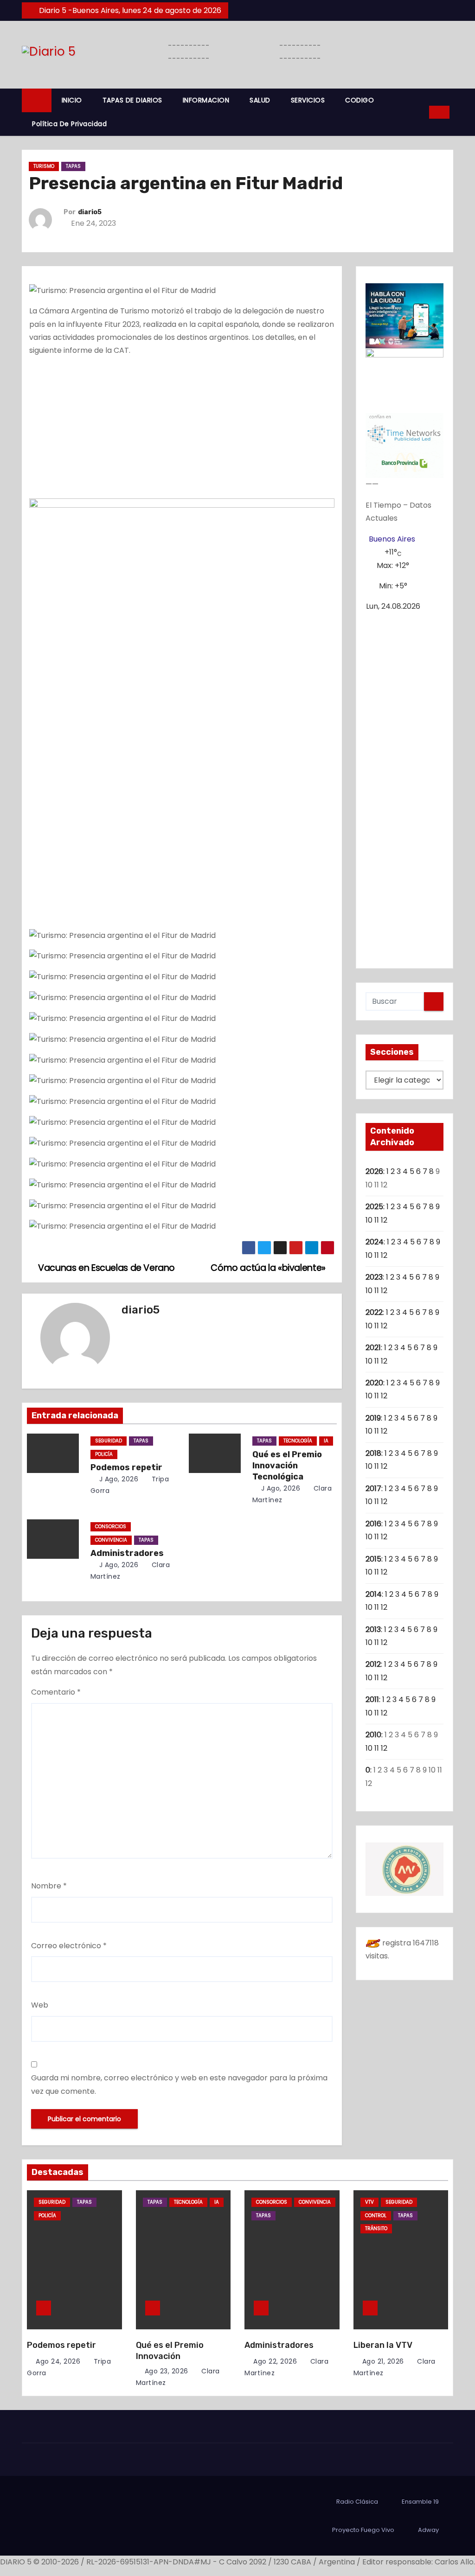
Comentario (56, 1692)
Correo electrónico (69, 1946)
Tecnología (298, 1441)
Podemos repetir (126, 1467)
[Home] (37, 100)
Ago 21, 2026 (383, 2361)
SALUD (260, 100)
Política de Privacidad (69, 124)
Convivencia (111, 1540)
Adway (428, 2530)
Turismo (44, 166)
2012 (373, 1664)
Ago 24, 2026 (58, 2361)
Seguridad (109, 1441)
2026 (374, 1171)
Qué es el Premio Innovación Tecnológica (287, 1466)
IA (326, 1441)
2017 (373, 1489)
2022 (374, 1312)
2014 (374, 1594)
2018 (373, 1453)
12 (384, 1220)
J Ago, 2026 (118, 1479)
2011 (372, 1699)
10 (369, 1220)
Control (376, 2216)
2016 (373, 1524)
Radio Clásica (357, 2502)
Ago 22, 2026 (275, 2361)
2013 (373, 1629)
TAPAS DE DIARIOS (132, 100)
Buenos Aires (392, 539)
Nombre (49, 1886)
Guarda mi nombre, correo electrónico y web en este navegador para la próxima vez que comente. (179, 2084)
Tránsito (376, 2228)
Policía (104, 1454)
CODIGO (359, 100)
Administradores (127, 1553)
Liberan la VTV (383, 2345)
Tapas (73, 166)
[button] (419, 112)
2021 (373, 1348)
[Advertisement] (182, 430)
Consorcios (111, 1527)
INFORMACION (206, 100)
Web (40, 2005)
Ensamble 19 (420, 2502)
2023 (374, 1277)
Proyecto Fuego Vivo (363, 2530)
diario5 (90, 212)
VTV (369, 2202)
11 (377, 1220)
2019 (373, 1418)
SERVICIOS (308, 100)
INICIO (72, 100)
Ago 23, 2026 (167, 2371)
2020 (374, 1383)
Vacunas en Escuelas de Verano (106, 1268)
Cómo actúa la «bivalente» (269, 1268)
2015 (373, 1559)
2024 (375, 1242)
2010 (373, 1735)
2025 (374, 1207)
